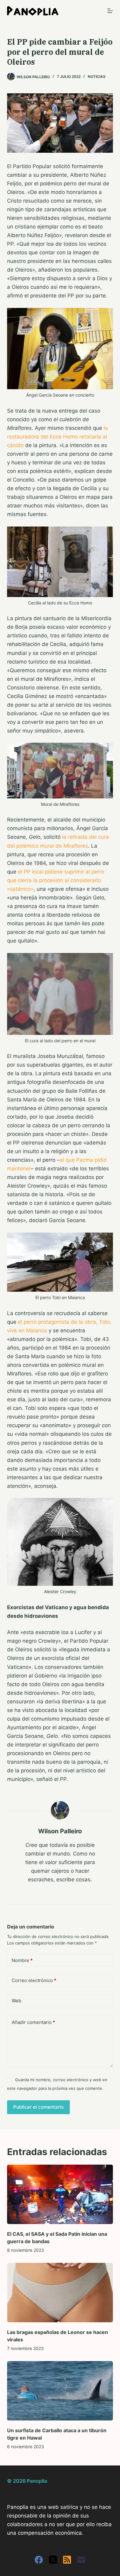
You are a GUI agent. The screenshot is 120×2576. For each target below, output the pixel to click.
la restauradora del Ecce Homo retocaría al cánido (58, 437)
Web (16, 2001)
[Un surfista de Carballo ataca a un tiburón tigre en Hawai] (60, 2391)
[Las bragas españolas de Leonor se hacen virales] (60, 2293)
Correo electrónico (34, 1980)
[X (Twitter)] (53, 2560)
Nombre (22, 1960)
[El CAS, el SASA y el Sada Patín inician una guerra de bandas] (60, 2194)
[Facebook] (39, 2560)
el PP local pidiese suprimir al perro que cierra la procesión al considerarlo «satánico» (56, 880)
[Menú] (110, 11)
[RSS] (67, 2560)
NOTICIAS (97, 77)
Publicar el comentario (38, 2107)
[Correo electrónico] (81, 2560)
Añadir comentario (33, 2022)
